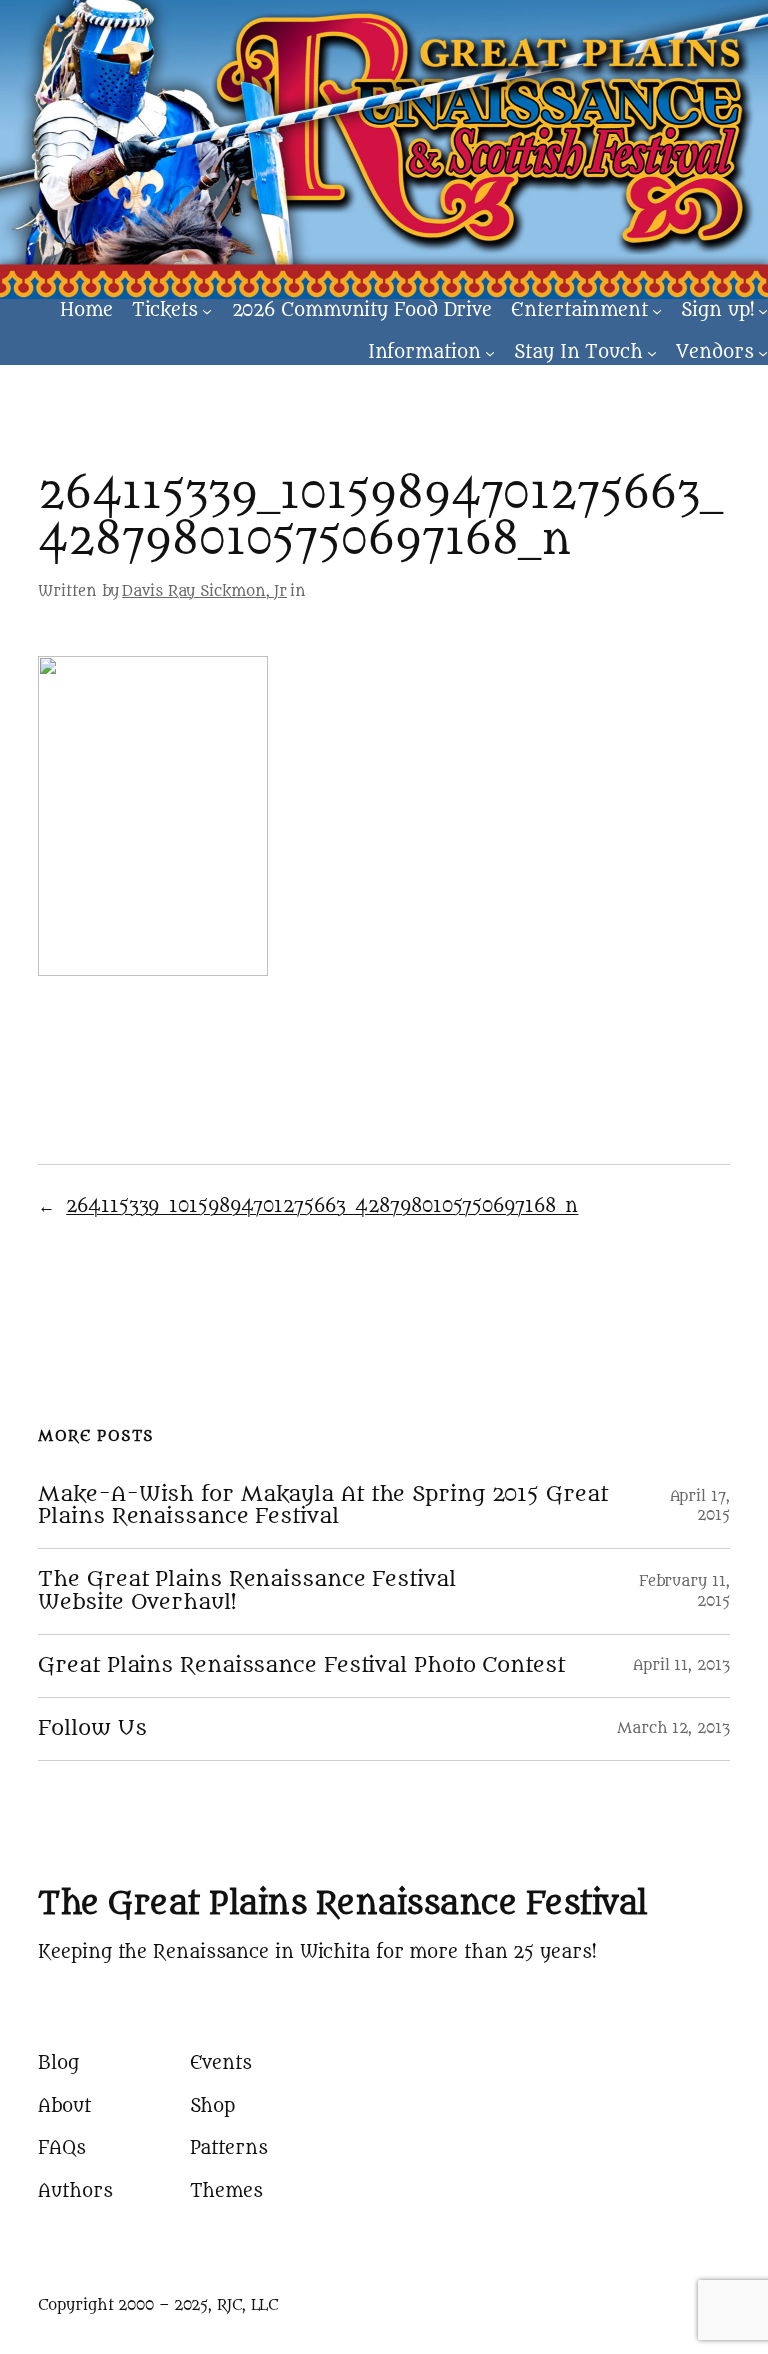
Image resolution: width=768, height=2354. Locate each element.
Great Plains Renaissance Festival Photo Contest (301, 1666)
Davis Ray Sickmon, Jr (204, 591)
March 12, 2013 (673, 1728)
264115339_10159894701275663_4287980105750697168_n (322, 1206)
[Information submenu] (490, 353)
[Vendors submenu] (763, 353)
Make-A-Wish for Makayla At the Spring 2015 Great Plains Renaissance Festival (322, 1506)
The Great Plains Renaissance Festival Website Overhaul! (246, 1591)
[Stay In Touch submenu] (652, 353)
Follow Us (92, 1729)
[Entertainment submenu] (657, 310)
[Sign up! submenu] (763, 310)
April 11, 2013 (681, 1665)
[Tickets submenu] (207, 310)
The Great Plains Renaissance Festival (342, 1904)
